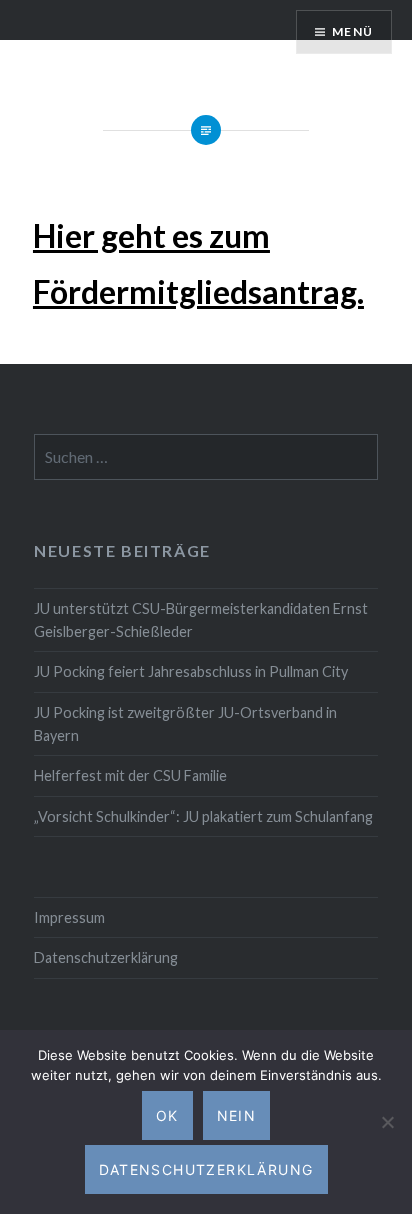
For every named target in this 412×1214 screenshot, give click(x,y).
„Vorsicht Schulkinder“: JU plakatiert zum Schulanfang (203, 816)
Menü (352, 31)
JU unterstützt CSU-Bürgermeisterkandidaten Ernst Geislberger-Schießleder (201, 620)
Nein (237, 1115)
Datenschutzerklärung (106, 957)
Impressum (69, 917)
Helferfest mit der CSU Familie (130, 775)
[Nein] (387, 1122)
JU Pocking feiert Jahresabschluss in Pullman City (191, 671)
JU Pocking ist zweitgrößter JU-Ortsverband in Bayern (185, 724)
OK (167, 1115)
